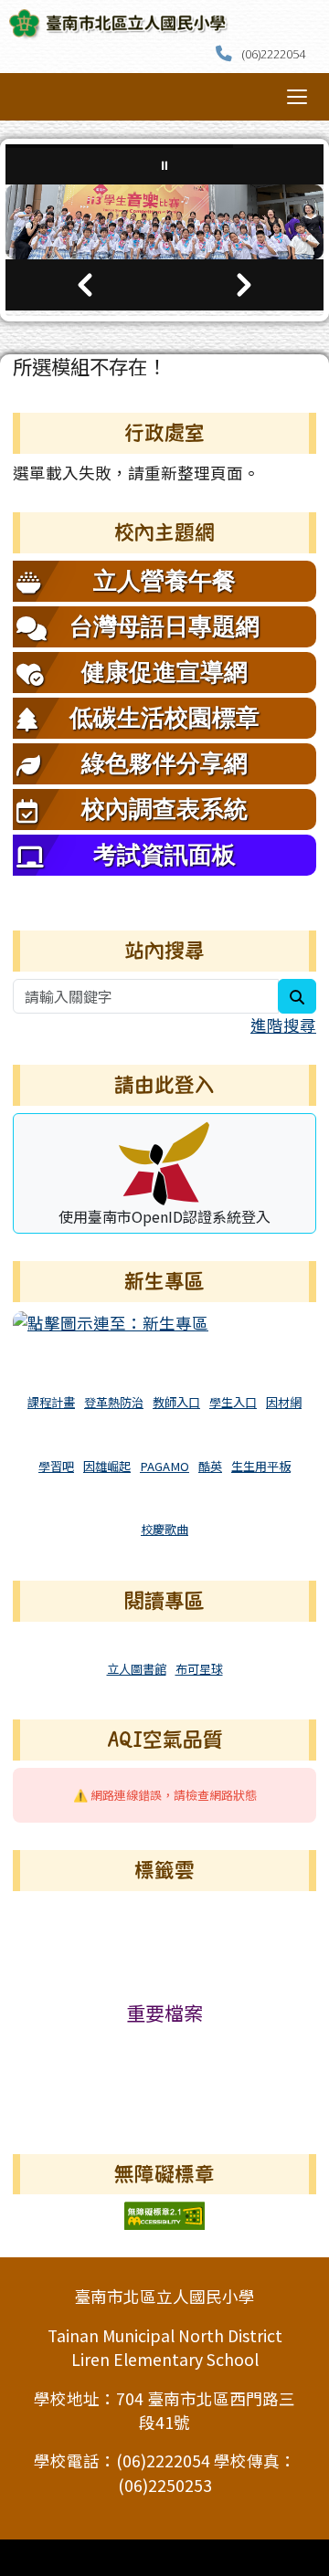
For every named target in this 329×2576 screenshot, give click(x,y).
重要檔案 (164, 2013)
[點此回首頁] (164, 222)
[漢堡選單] (297, 97)
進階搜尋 (283, 1025)
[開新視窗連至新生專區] (111, 1321)
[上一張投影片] (85, 285)
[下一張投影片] (244, 285)
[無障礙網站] (164, 2214)
